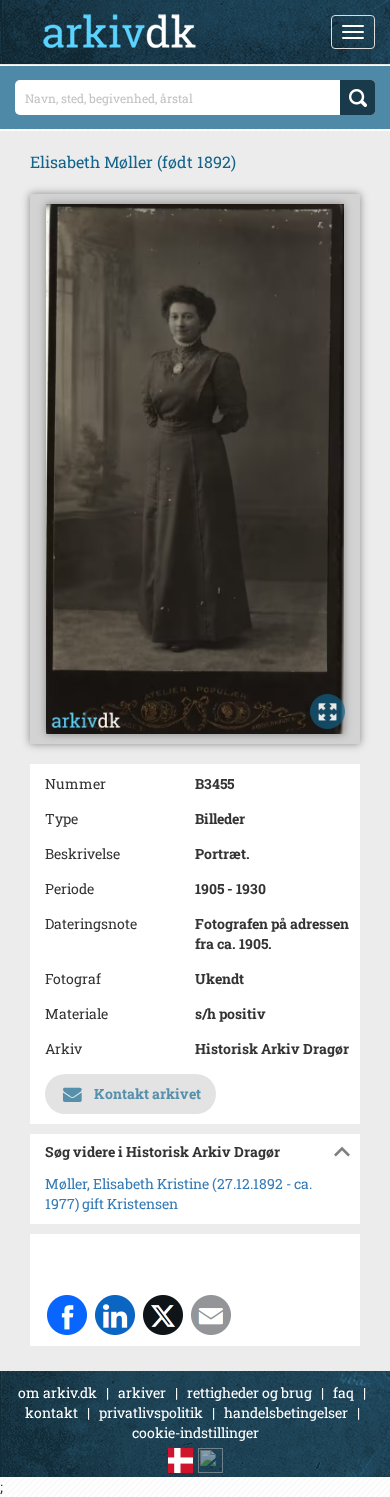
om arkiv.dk (57, 1392)
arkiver (142, 1392)
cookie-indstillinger (195, 1432)
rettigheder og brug (249, 1392)
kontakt (51, 1412)
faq (343, 1392)
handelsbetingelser (286, 1412)
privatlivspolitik (151, 1412)
